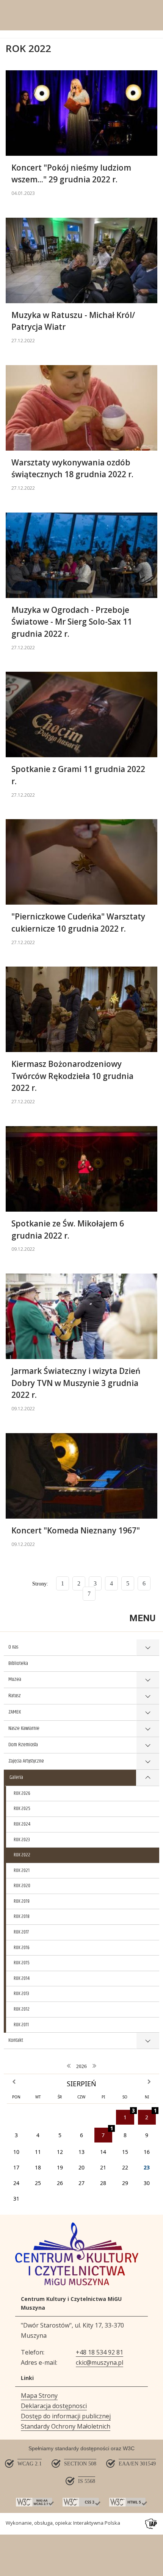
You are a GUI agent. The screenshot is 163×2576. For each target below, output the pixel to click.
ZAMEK (15, 1712)
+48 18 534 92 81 (100, 2352)
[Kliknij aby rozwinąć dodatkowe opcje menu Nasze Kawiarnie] (148, 1729)
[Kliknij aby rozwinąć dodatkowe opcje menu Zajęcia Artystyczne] (148, 1762)
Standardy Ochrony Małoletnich (66, 2426)
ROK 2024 (22, 1824)
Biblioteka (18, 1663)
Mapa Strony (39, 2396)
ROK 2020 (22, 1886)
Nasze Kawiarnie (24, 1728)
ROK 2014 (22, 1978)
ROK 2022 (22, 1855)
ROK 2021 (22, 1870)
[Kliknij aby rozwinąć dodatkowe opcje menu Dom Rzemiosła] (148, 1745)
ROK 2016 (22, 1948)
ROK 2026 (22, 1793)
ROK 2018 (22, 1916)
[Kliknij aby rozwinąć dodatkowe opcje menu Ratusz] (148, 1696)
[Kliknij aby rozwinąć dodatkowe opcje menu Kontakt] (148, 2041)
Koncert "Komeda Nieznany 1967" (76, 1530)
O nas (13, 1647)
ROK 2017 (21, 1932)
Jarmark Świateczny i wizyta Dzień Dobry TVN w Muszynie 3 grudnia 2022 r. (76, 1383)
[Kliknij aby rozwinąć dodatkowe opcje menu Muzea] (148, 1680)
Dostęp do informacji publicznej (66, 2416)
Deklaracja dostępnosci (54, 2406)
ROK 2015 (22, 1963)
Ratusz (15, 1696)
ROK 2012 (22, 2009)
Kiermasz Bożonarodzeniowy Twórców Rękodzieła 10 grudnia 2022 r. (72, 1076)
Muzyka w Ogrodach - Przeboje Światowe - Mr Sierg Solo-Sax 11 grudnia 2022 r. (72, 622)
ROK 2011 (21, 2025)
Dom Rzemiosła (23, 1745)
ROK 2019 (22, 1901)
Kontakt (16, 2040)
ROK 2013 (21, 1994)
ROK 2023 (22, 1840)
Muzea (15, 1679)
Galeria (16, 1777)
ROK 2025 (22, 1809)
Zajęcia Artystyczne (26, 1761)
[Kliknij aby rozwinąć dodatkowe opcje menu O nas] (148, 1648)
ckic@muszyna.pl (100, 2362)
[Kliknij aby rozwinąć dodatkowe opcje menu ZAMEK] (148, 1713)
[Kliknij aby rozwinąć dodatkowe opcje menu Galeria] (148, 1778)
